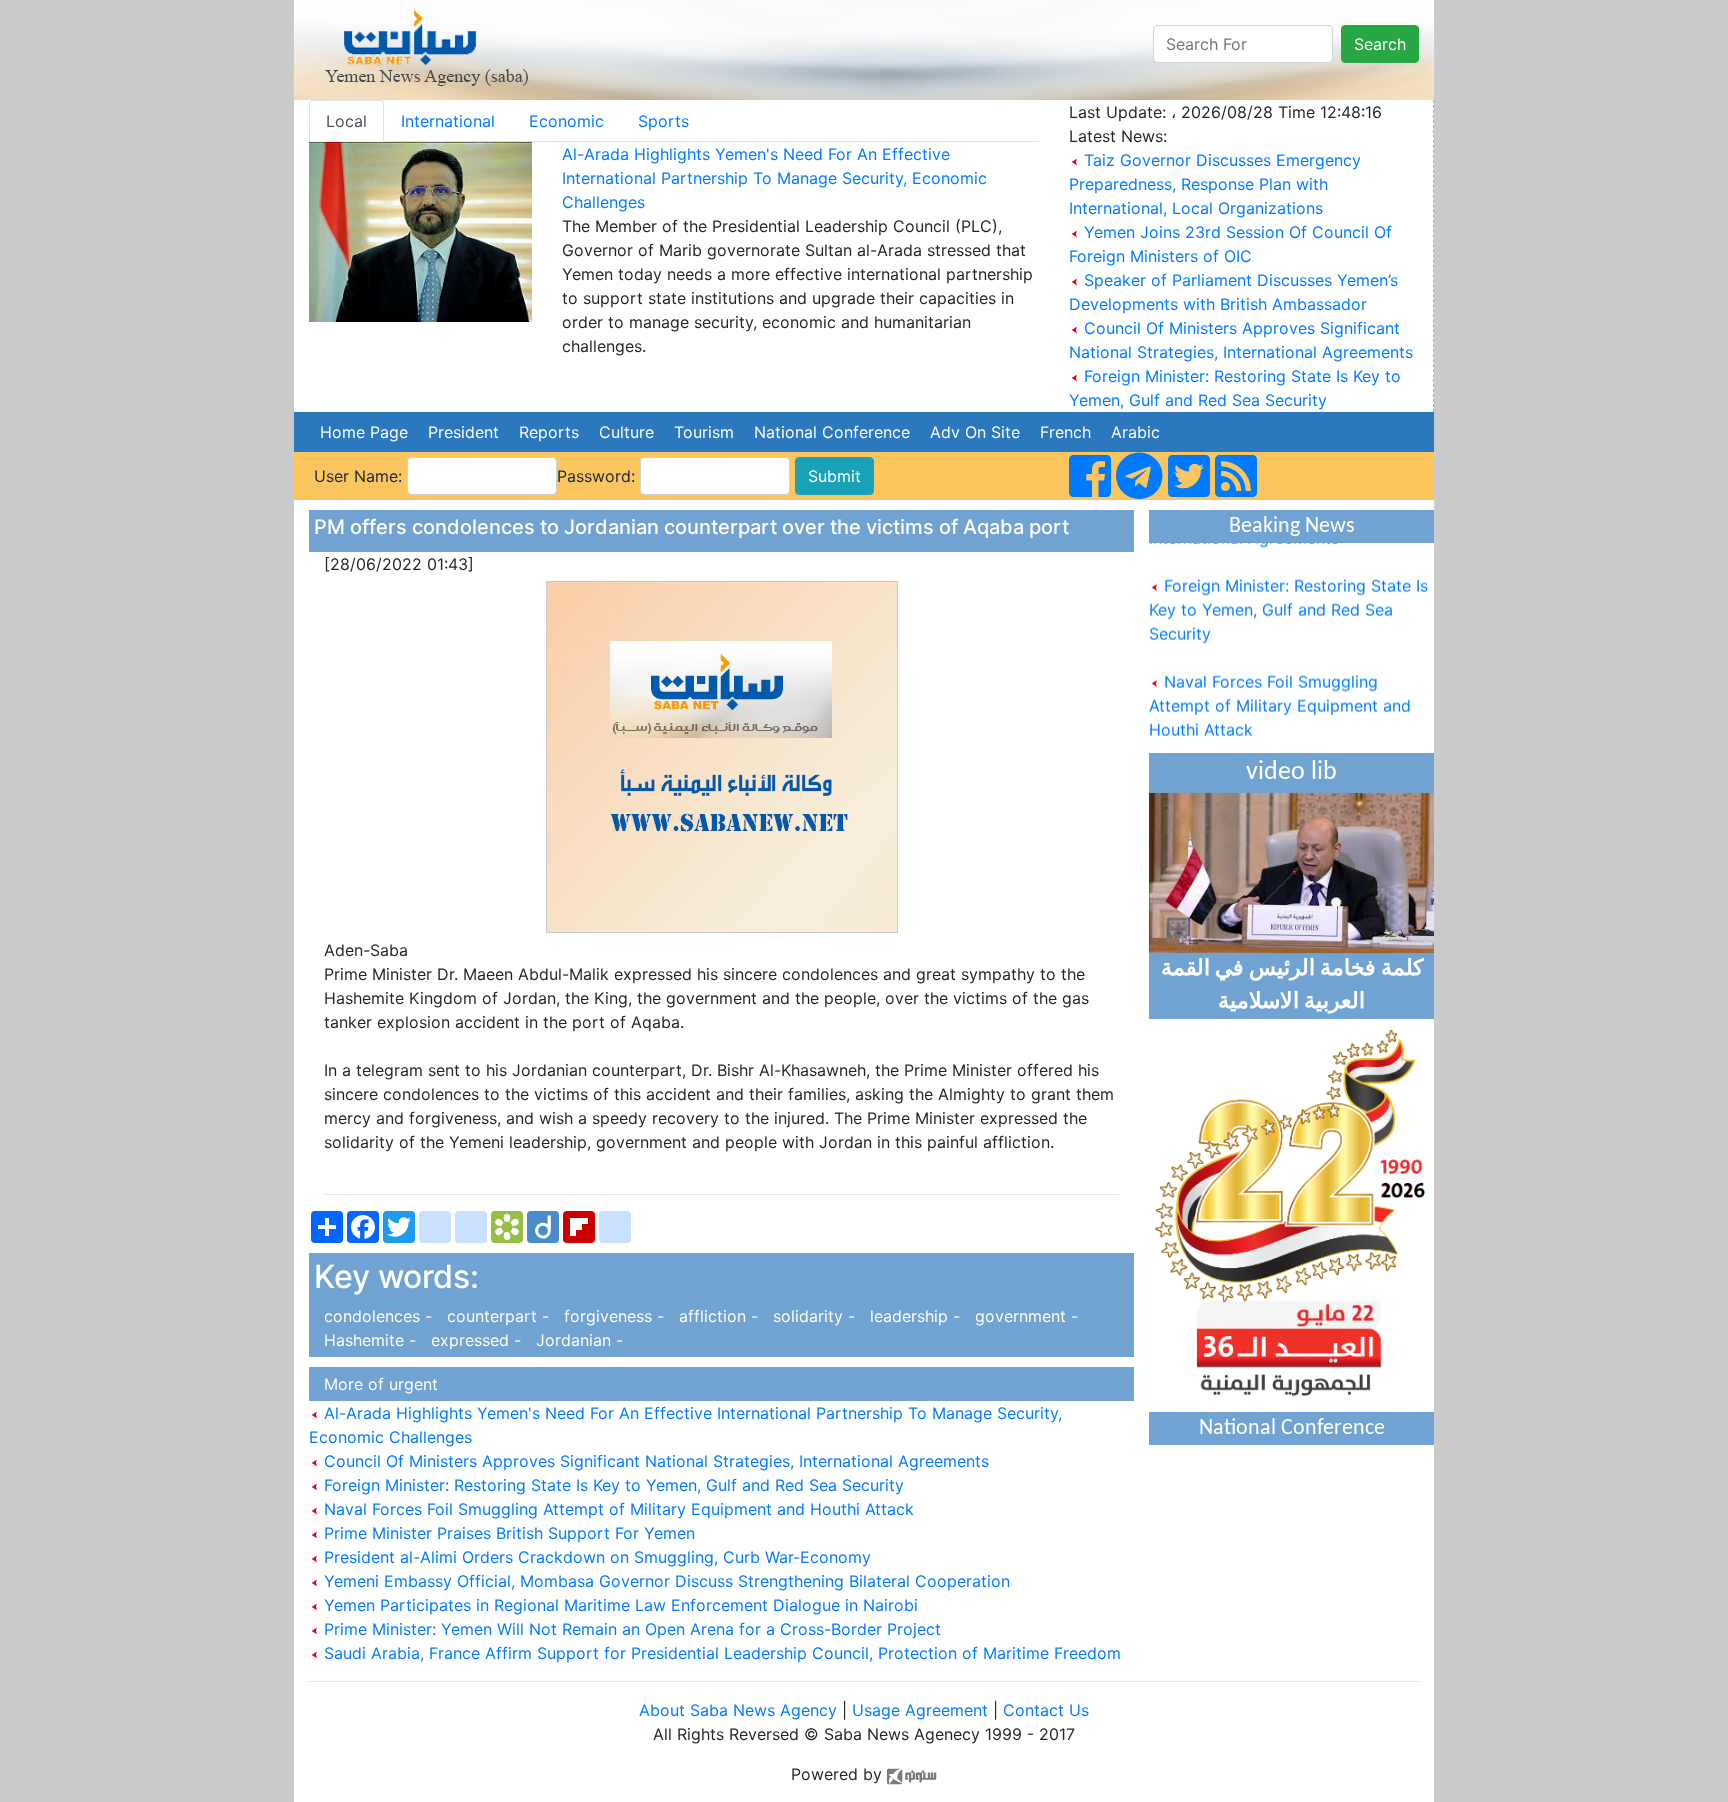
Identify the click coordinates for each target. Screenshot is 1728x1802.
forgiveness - (611, 1316)
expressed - (473, 1340)
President (463, 432)
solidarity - (811, 1316)
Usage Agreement (920, 1710)
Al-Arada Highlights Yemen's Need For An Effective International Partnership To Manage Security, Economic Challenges (774, 178)
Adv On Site (975, 432)
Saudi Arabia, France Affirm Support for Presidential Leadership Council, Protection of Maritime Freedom (720, 1653)
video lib (1291, 772)
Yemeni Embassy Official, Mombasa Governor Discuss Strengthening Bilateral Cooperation (664, 1581)
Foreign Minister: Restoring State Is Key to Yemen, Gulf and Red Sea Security (611, 1485)
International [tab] (448, 121)
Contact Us (1046, 1710)
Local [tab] (346, 121)
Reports (549, 432)
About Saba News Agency (740, 1710)
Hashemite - (367, 1340)
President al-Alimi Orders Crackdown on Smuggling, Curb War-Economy (595, 1557)
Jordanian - (574, 1340)
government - (1021, 1316)
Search (1380, 44)
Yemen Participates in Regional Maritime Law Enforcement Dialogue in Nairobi (618, 1605)
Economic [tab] (566, 121)
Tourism (704, 432)
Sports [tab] (663, 121)
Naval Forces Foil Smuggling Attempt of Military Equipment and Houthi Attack (616, 1509)
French (1065, 432)
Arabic (1135, 432)
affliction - (716, 1316)
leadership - (912, 1316)
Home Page (364, 432)
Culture (626, 432)
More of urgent (376, 1384)
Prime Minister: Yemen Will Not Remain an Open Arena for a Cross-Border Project (630, 1629)
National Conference (832, 432)
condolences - (375, 1316)
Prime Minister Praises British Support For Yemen (507, 1533)
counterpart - (495, 1316)
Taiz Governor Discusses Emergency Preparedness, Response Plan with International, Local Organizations (1215, 184)
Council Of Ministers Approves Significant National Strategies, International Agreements (654, 1461)
